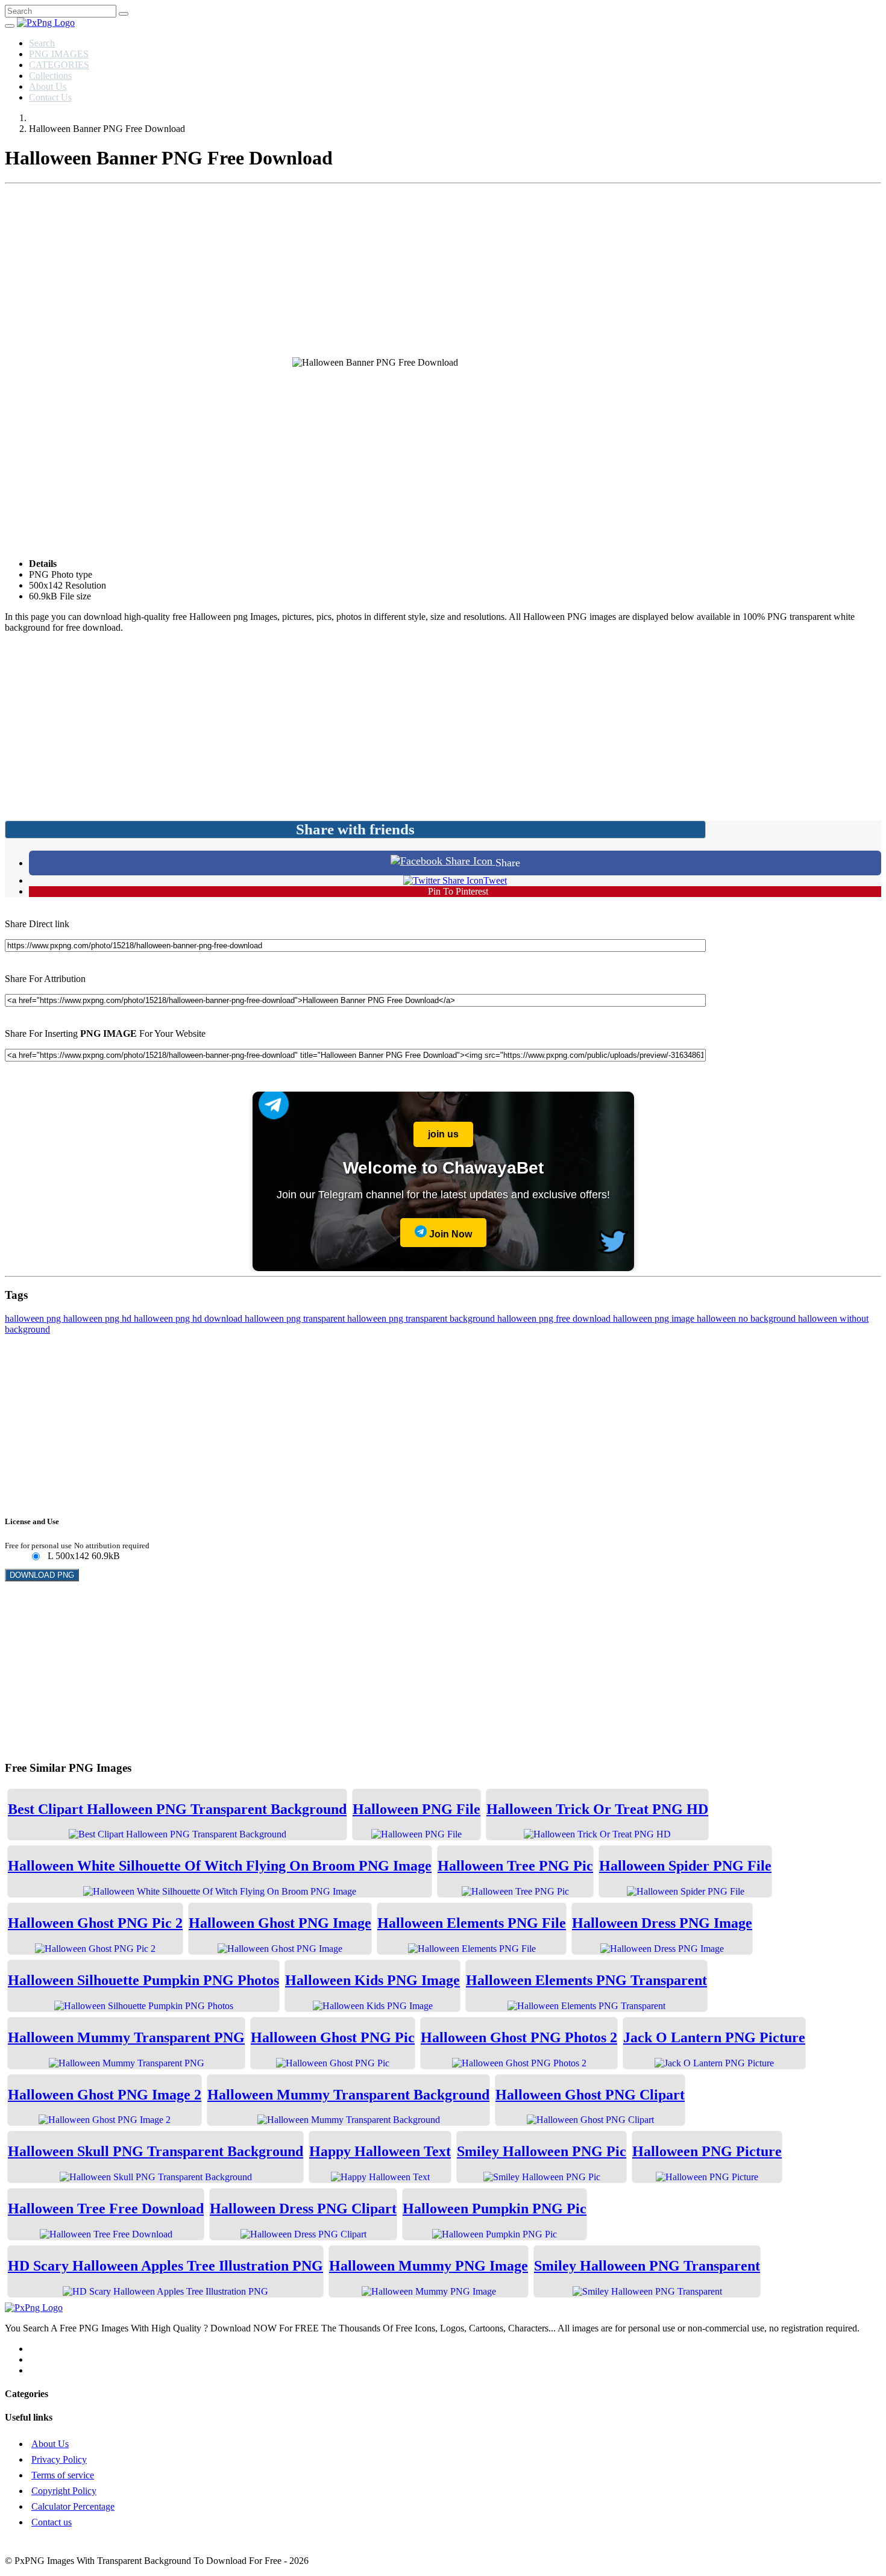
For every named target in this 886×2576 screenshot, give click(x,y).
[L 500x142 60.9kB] (35, 1557)
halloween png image (655, 1318)
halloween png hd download (189, 1318)
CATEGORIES (59, 65)
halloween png (34, 1318)
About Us (48, 86)
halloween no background (747, 1318)
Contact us (52, 2522)
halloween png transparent (296, 1318)
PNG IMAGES (59, 54)
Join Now (449, 1234)
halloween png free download (555, 1318)
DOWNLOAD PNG (42, 1575)
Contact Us (50, 97)
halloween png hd (99, 1318)
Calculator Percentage (73, 2506)
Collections (50, 76)
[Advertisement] (443, 273)
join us (443, 1134)
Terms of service (63, 2475)
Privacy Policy (59, 2459)
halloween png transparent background (422, 1318)
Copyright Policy (64, 2491)
